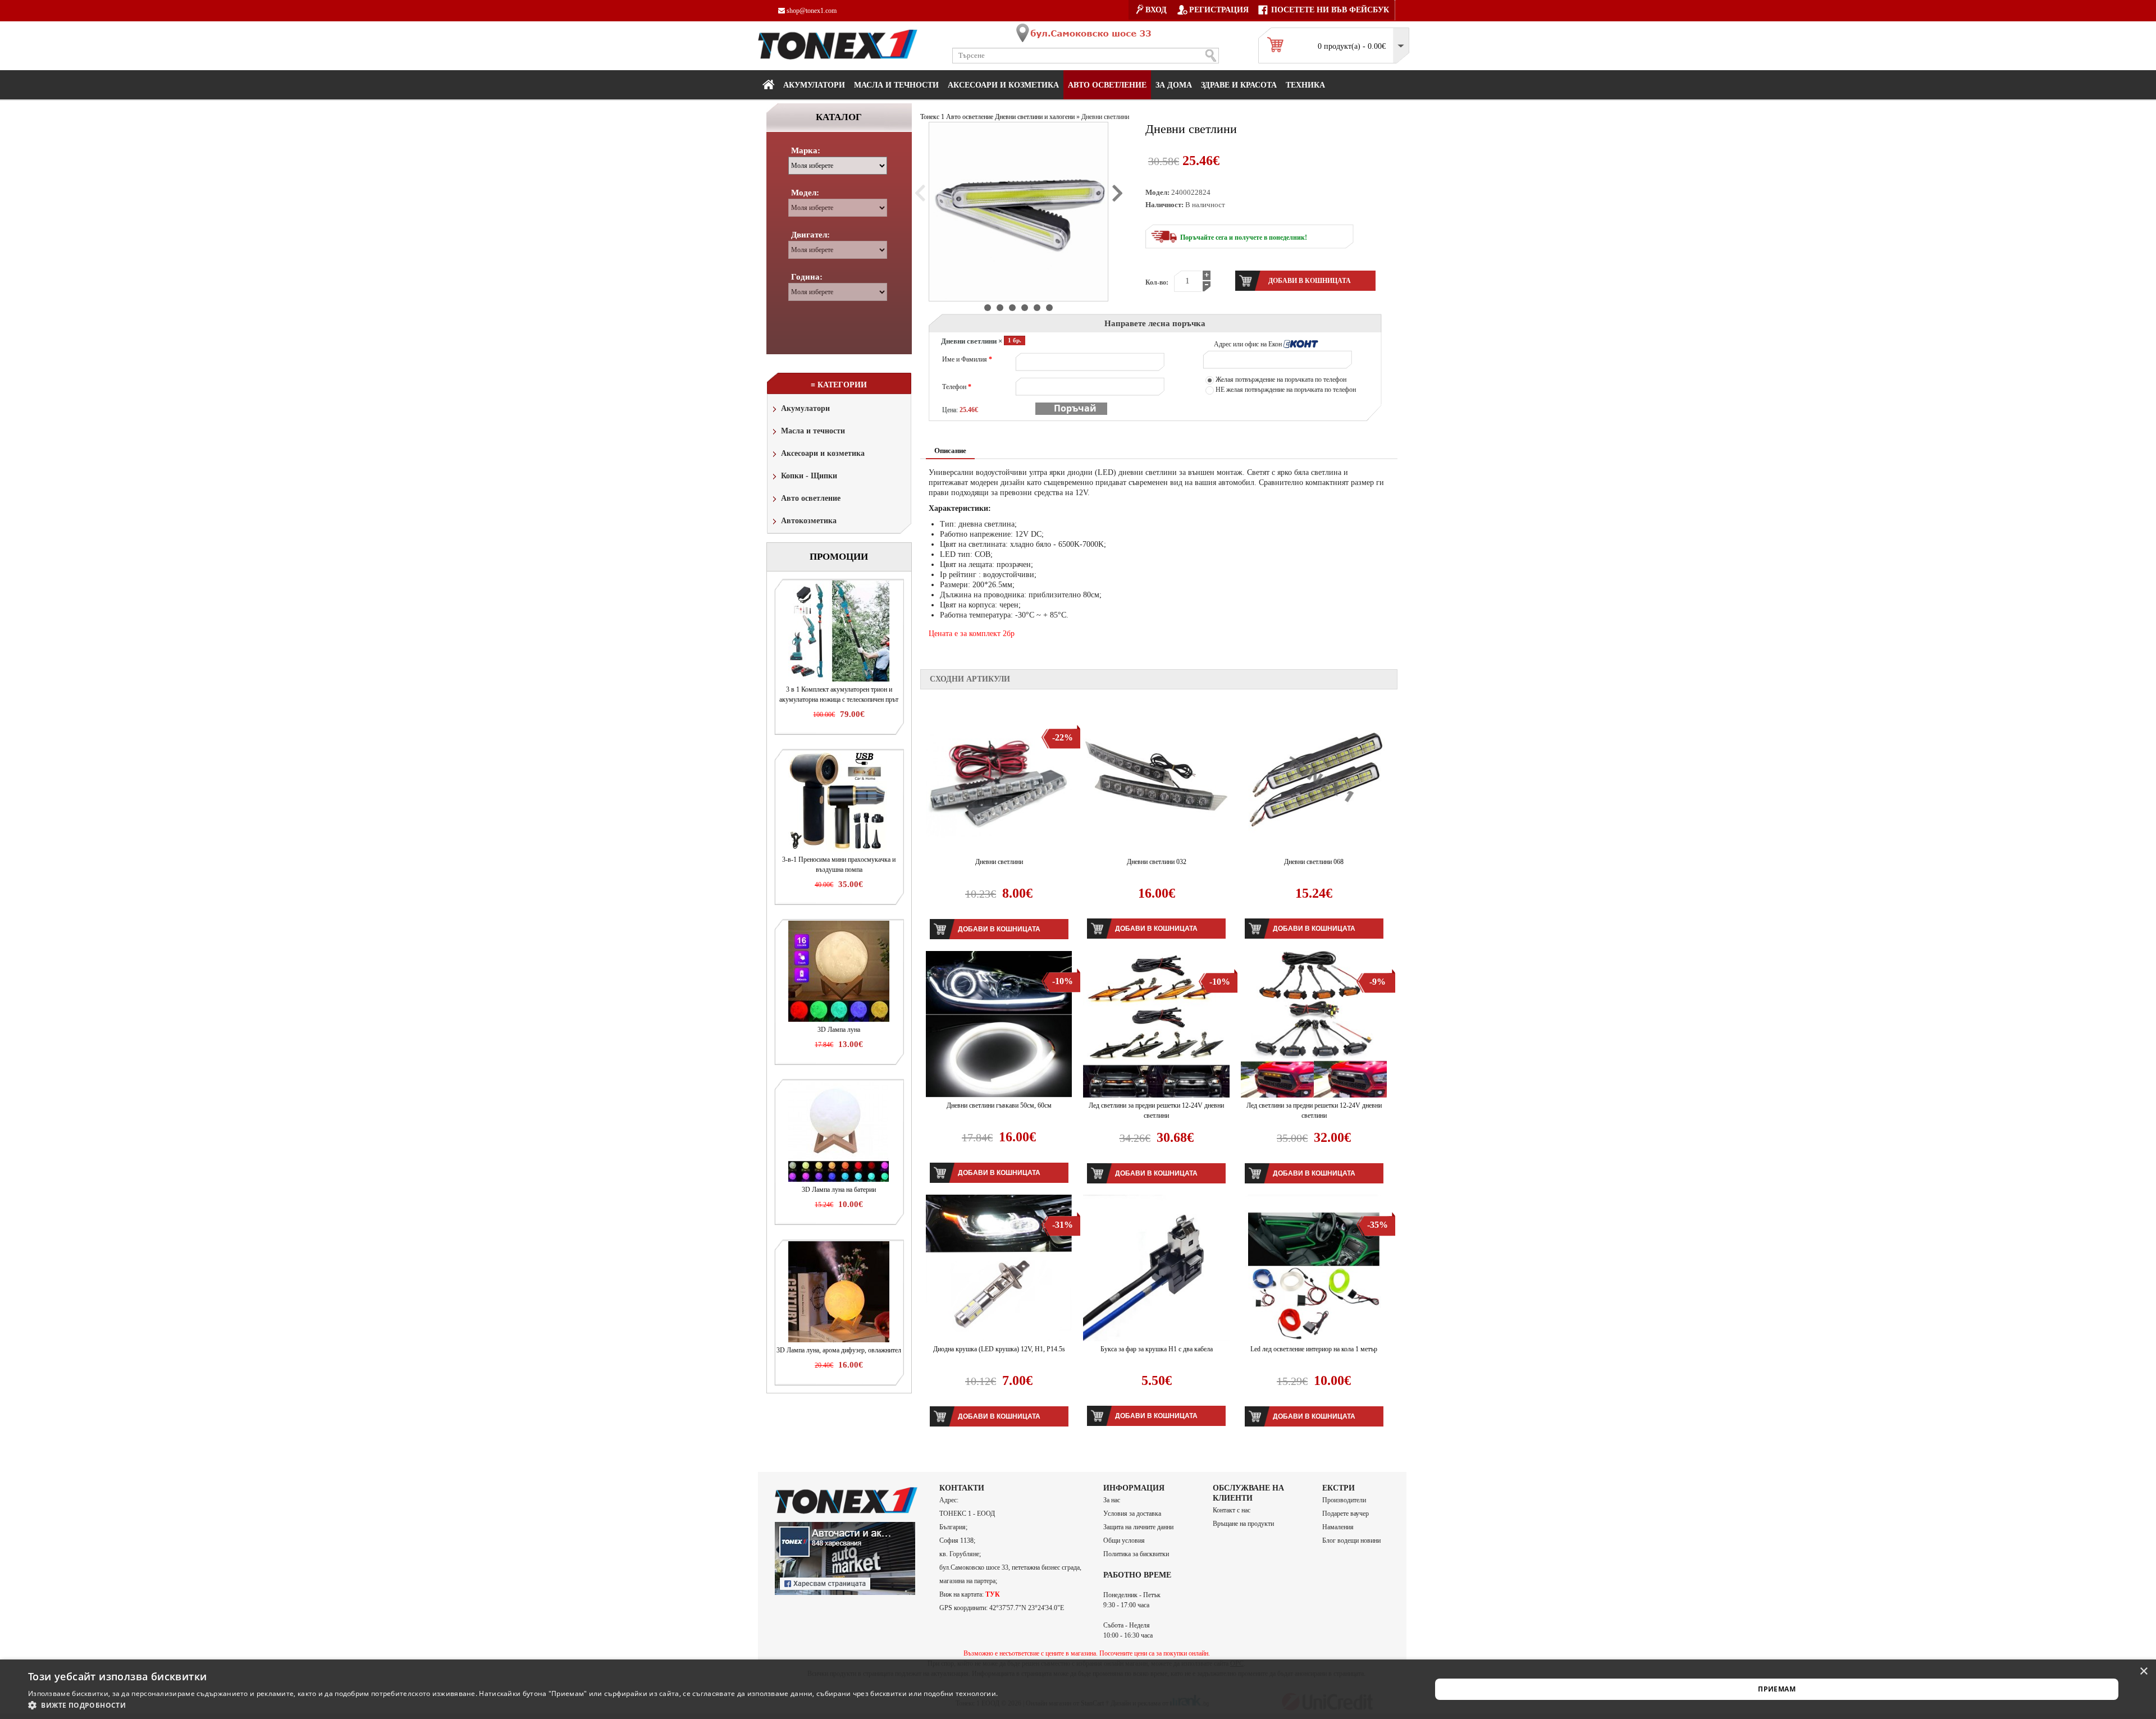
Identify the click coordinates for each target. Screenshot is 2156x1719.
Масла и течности (813, 431)
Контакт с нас (1232, 1510)
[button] (513, 1705)
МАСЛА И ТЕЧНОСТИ (896, 85)
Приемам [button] (1777, 1689)
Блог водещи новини (1351, 1540)
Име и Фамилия (967, 359)
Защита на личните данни (1138, 1527)
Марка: (806, 150)
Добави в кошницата (999, 929)
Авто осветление (1107, 85)
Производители (1344, 1500)
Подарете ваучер (1346, 1514)
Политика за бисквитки (1136, 1554)
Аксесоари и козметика (1003, 85)
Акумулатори (814, 85)
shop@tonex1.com (811, 11)
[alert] (1078, 1689)
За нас (1112, 1500)
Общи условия (1124, 1540)
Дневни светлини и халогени (1035, 117)
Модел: (805, 193)
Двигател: (810, 235)
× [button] (2143, 1672)
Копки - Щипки (809, 476)
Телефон (957, 387)
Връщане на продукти (1243, 1524)
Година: (807, 277)
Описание (950, 451)
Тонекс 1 (932, 117)
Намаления (1338, 1527)
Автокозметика (809, 521)
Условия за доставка (1132, 1514)
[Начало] (768, 84)
